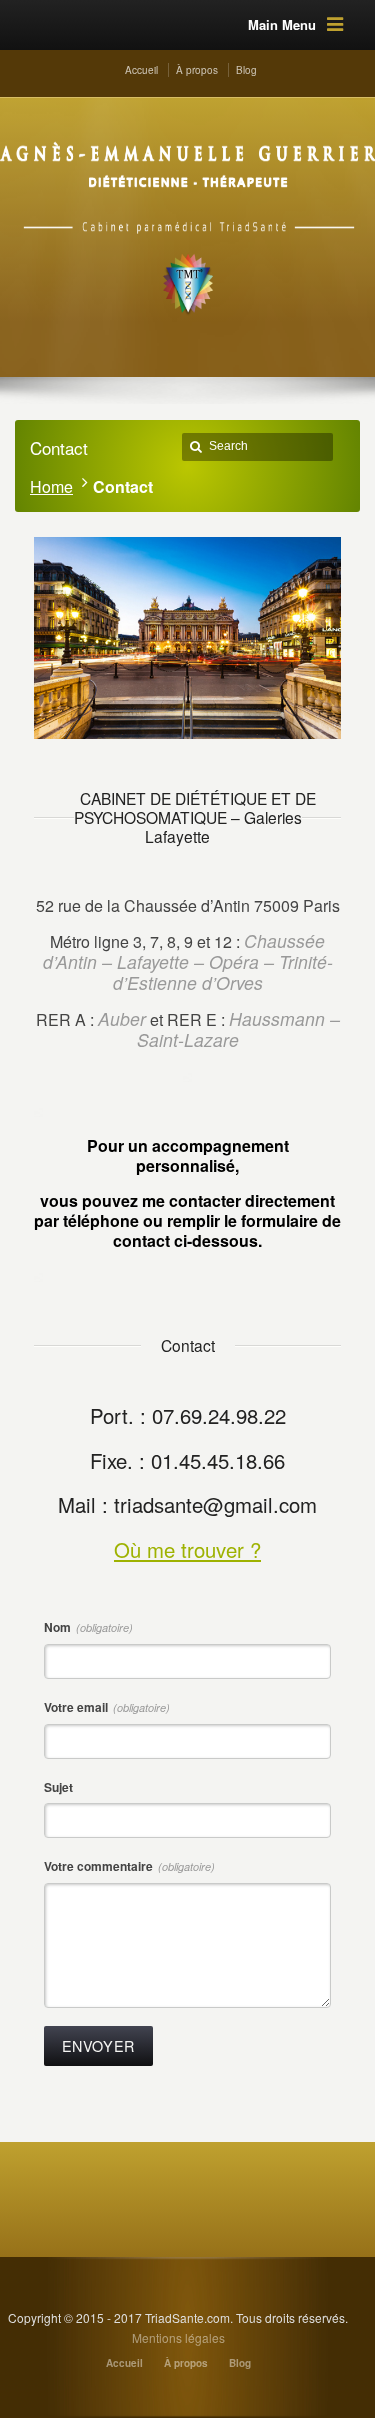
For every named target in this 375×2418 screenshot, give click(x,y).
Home (51, 486)
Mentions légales (178, 2337)
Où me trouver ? (187, 1549)
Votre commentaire (129, 1866)
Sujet (58, 1787)
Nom (88, 1627)
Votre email (107, 1707)
